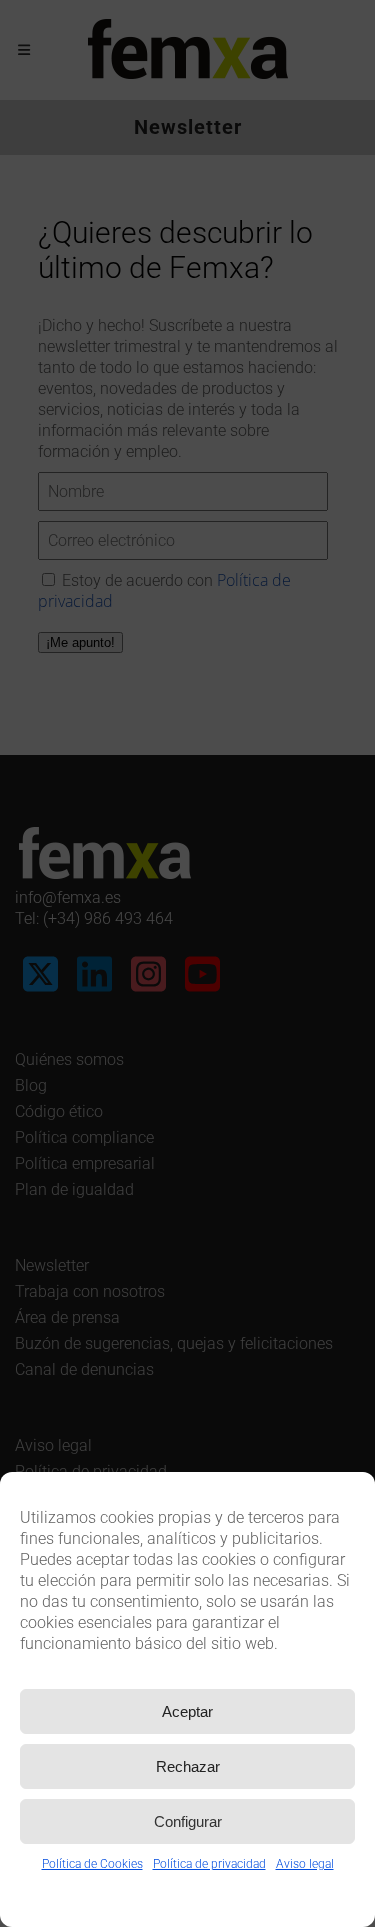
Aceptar (187, 1711)
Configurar (188, 1821)
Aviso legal (305, 1864)
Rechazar (188, 1766)
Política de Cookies (92, 1864)
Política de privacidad (209, 1864)
